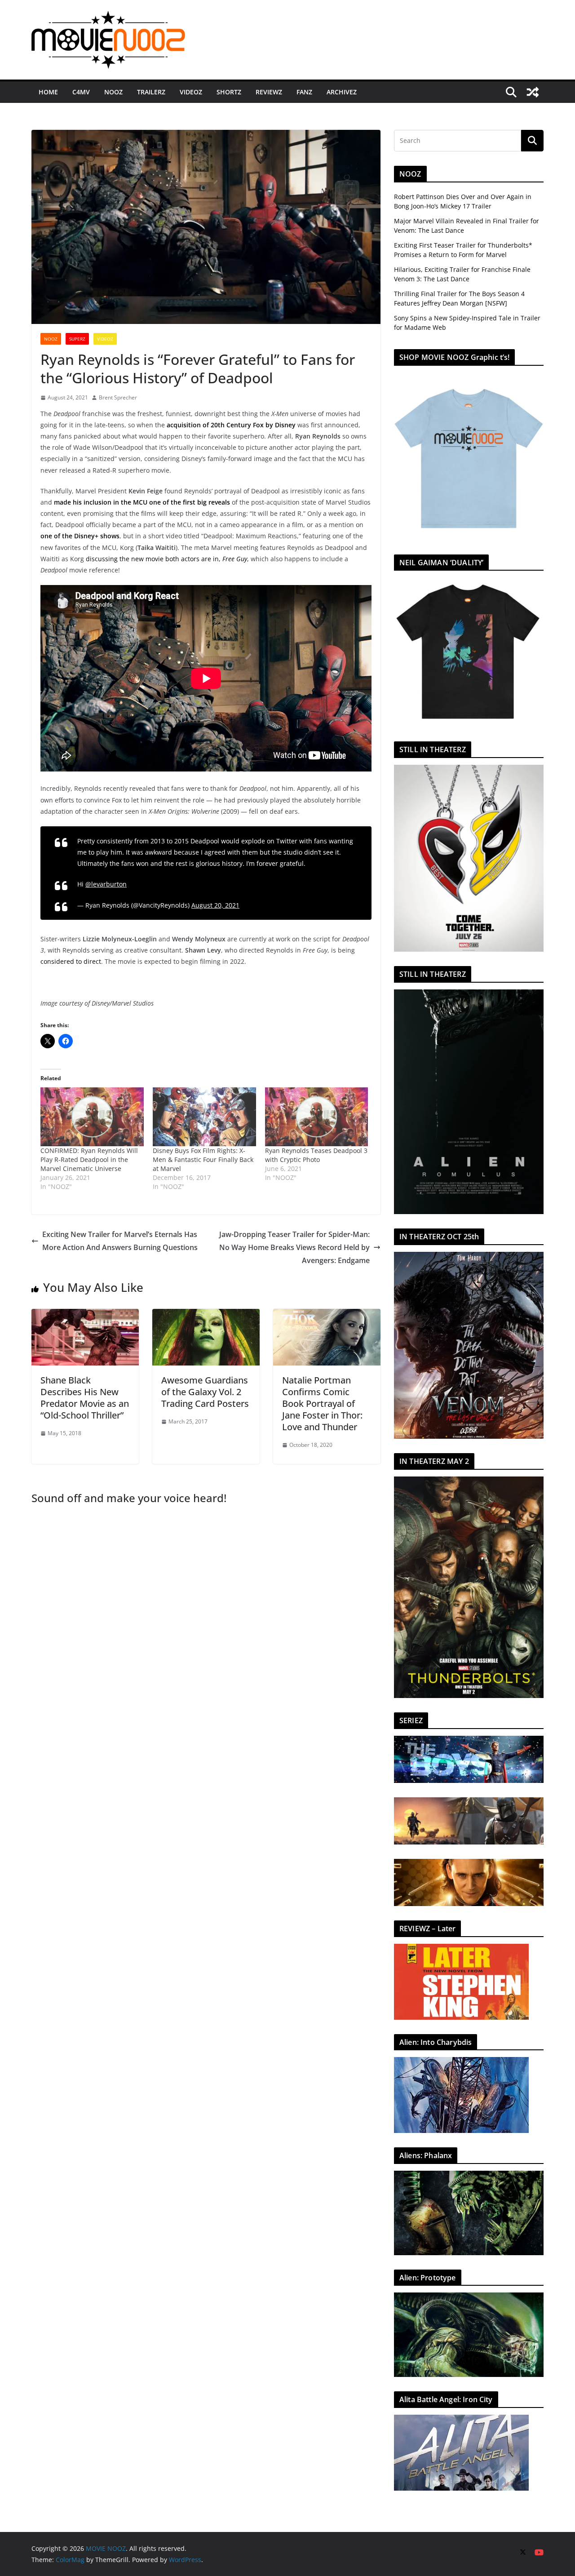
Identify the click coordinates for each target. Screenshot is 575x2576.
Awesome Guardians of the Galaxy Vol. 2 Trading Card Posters (205, 1392)
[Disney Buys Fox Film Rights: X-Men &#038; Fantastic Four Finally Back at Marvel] (204, 1117)
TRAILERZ (151, 92)
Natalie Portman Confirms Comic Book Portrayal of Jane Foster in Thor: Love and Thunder (322, 1403)
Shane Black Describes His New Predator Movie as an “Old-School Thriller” (85, 1398)
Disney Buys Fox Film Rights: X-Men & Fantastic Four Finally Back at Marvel (203, 1159)
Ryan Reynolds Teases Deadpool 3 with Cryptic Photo (316, 1155)
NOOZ (113, 92)
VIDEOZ (191, 92)
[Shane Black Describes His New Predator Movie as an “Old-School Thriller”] (85, 1315)
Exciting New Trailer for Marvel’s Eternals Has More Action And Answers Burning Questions (120, 1241)
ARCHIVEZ (342, 92)
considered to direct (71, 961)
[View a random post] (533, 92)
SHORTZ (229, 92)
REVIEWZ (269, 92)
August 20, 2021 (215, 905)
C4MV (81, 92)
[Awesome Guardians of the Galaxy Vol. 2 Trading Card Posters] (206, 1315)
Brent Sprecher (118, 397)
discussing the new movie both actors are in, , (167, 559)
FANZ (304, 92)
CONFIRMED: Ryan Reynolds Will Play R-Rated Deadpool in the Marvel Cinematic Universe (89, 1159)
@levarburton (106, 884)
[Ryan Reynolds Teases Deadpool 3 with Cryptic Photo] (317, 1117)
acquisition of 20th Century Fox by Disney (231, 425)
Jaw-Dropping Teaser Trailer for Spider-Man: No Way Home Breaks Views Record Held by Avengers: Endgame (294, 1247)
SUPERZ (77, 339)
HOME (48, 92)
